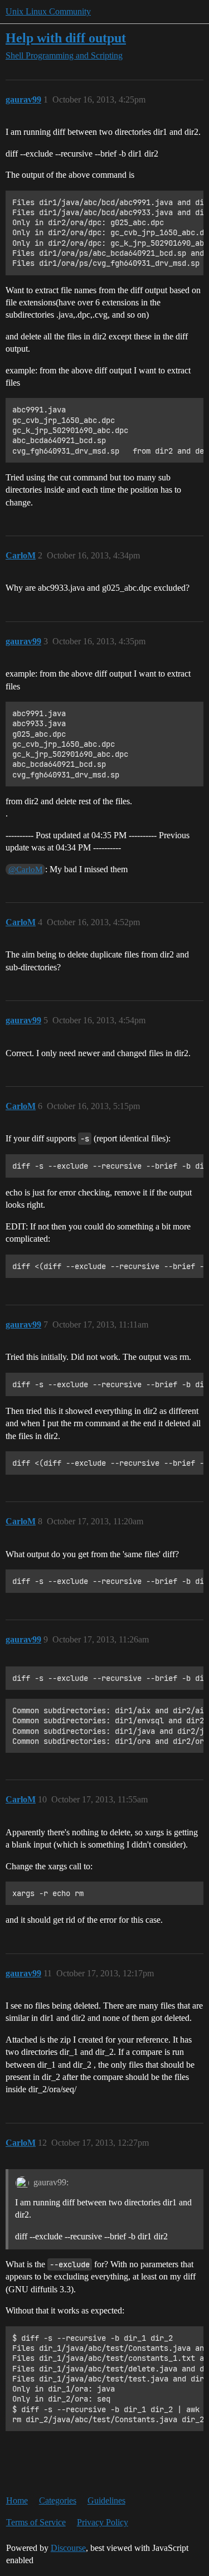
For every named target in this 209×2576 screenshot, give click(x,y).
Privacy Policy (103, 2522)
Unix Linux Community (48, 11)
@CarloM (25, 869)
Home (17, 2500)
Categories (58, 2500)
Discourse (68, 2548)
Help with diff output (66, 38)
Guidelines (106, 2500)
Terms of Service (36, 2522)
